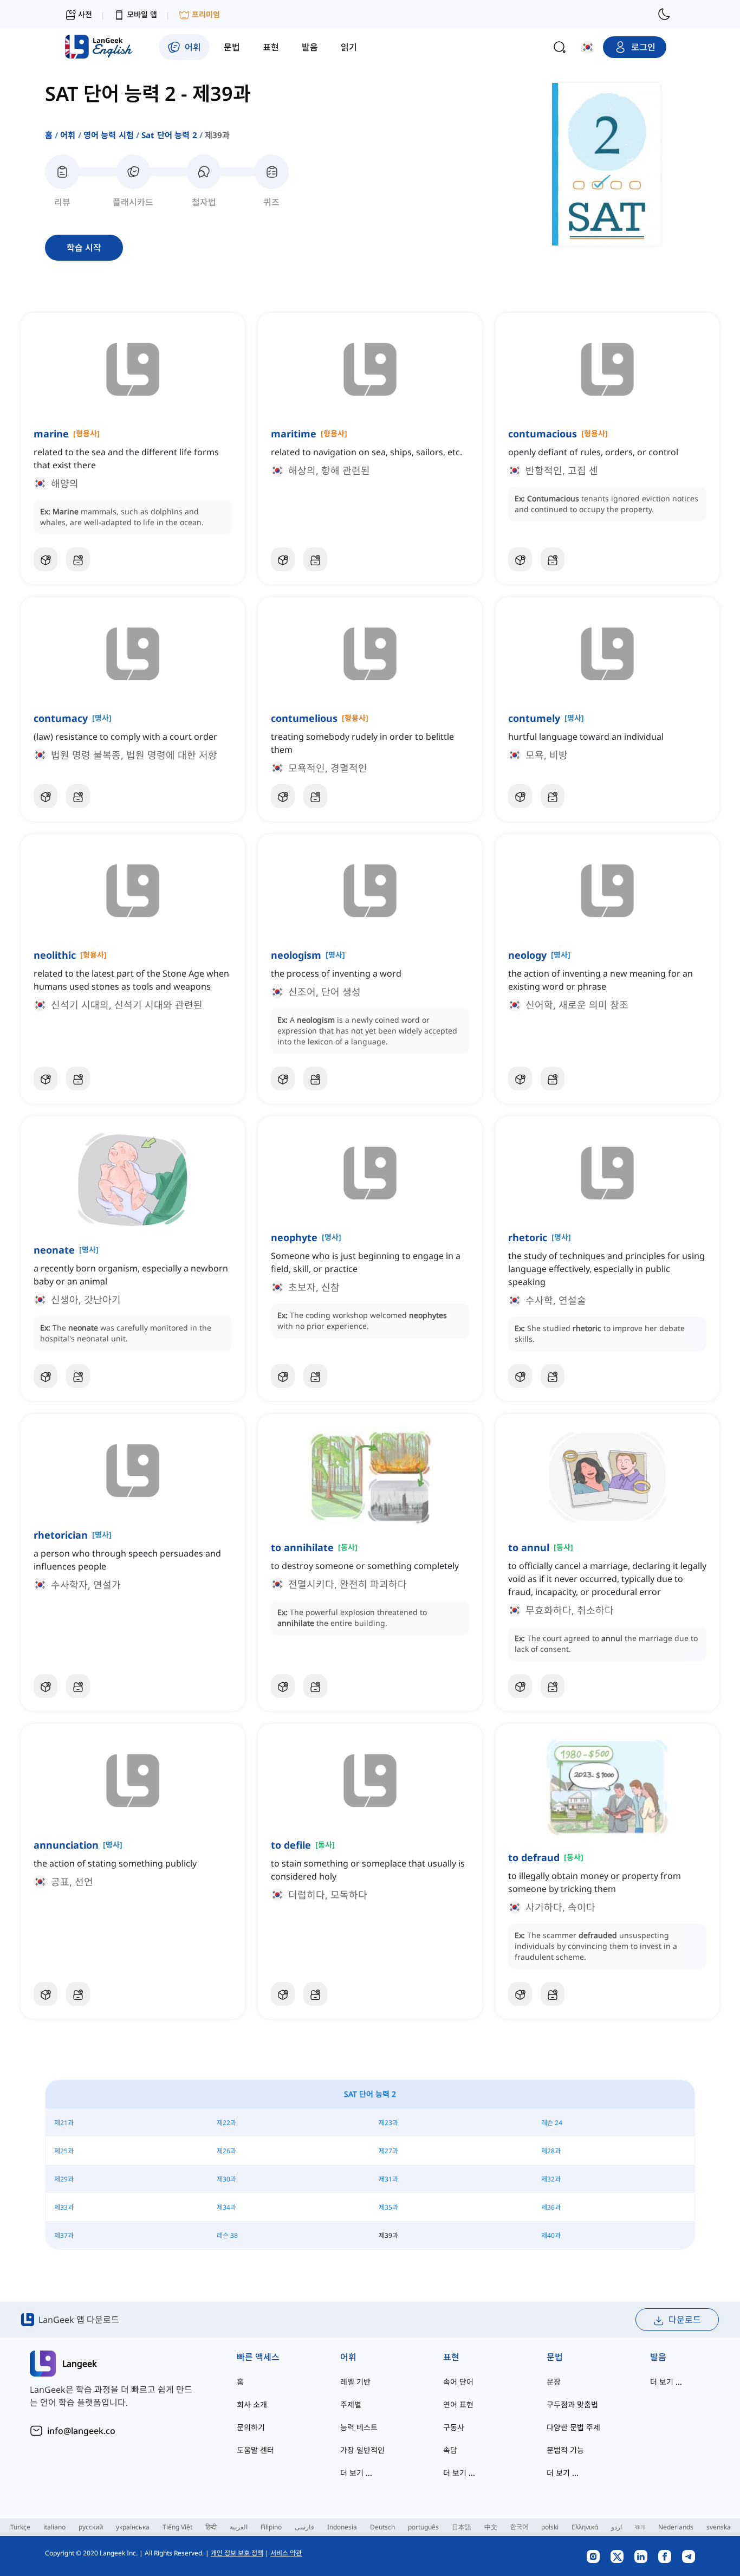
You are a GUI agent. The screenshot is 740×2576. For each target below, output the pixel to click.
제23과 (388, 2123)
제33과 (64, 2207)
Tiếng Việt (177, 2527)
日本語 (462, 2527)
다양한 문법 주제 (573, 2427)
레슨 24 (552, 2123)
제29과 (64, 2179)
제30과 (226, 2179)
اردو (616, 2527)
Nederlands (676, 2527)
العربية (239, 2527)
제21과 (64, 2123)
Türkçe (20, 2527)
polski (550, 2527)
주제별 (351, 2404)
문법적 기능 (565, 2450)
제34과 (226, 2207)
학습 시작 (84, 248)
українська (133, 2527)
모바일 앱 (142, 14)
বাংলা (640, 2527)
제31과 (388, 2179)
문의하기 (251, 2427)
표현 (451, 2357)
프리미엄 (206, 14)
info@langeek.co (81, 2431)
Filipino (271, 2527)
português (423, 2527)
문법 (555, 2357)
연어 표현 (458, 2404)
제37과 (64, 2235)
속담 (450, 2450)
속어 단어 (458, 2382)
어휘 (68, 135)
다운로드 (685, 2320)
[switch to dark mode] (664, 14)
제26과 (226, 2151)
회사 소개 (252, 2404)
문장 (554, 2382)
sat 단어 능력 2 (169, 135)
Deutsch (382, 2527)
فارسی (304, 2527)
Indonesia (342, 2527)
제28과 (551, 2151)
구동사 (454, 2427)
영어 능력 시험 (109, 135)
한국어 (519, 2527)
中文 (491, 2527)
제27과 (388, 2151)
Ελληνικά (585, 2527)
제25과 (64, 2151)
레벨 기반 (355, 2382)
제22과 (226, 2123)
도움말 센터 (255, 2450)
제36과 (551, 2207)
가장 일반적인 (362, 2450)
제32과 (551, 2179)
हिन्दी (211, 2527)
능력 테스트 (359, 2427)
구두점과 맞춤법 (572, 2404)
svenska (719, 2527)
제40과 (551, 2235)
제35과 (388, 2207)
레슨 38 (227, 2235)
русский (91, 2527)
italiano (54, 2527)
